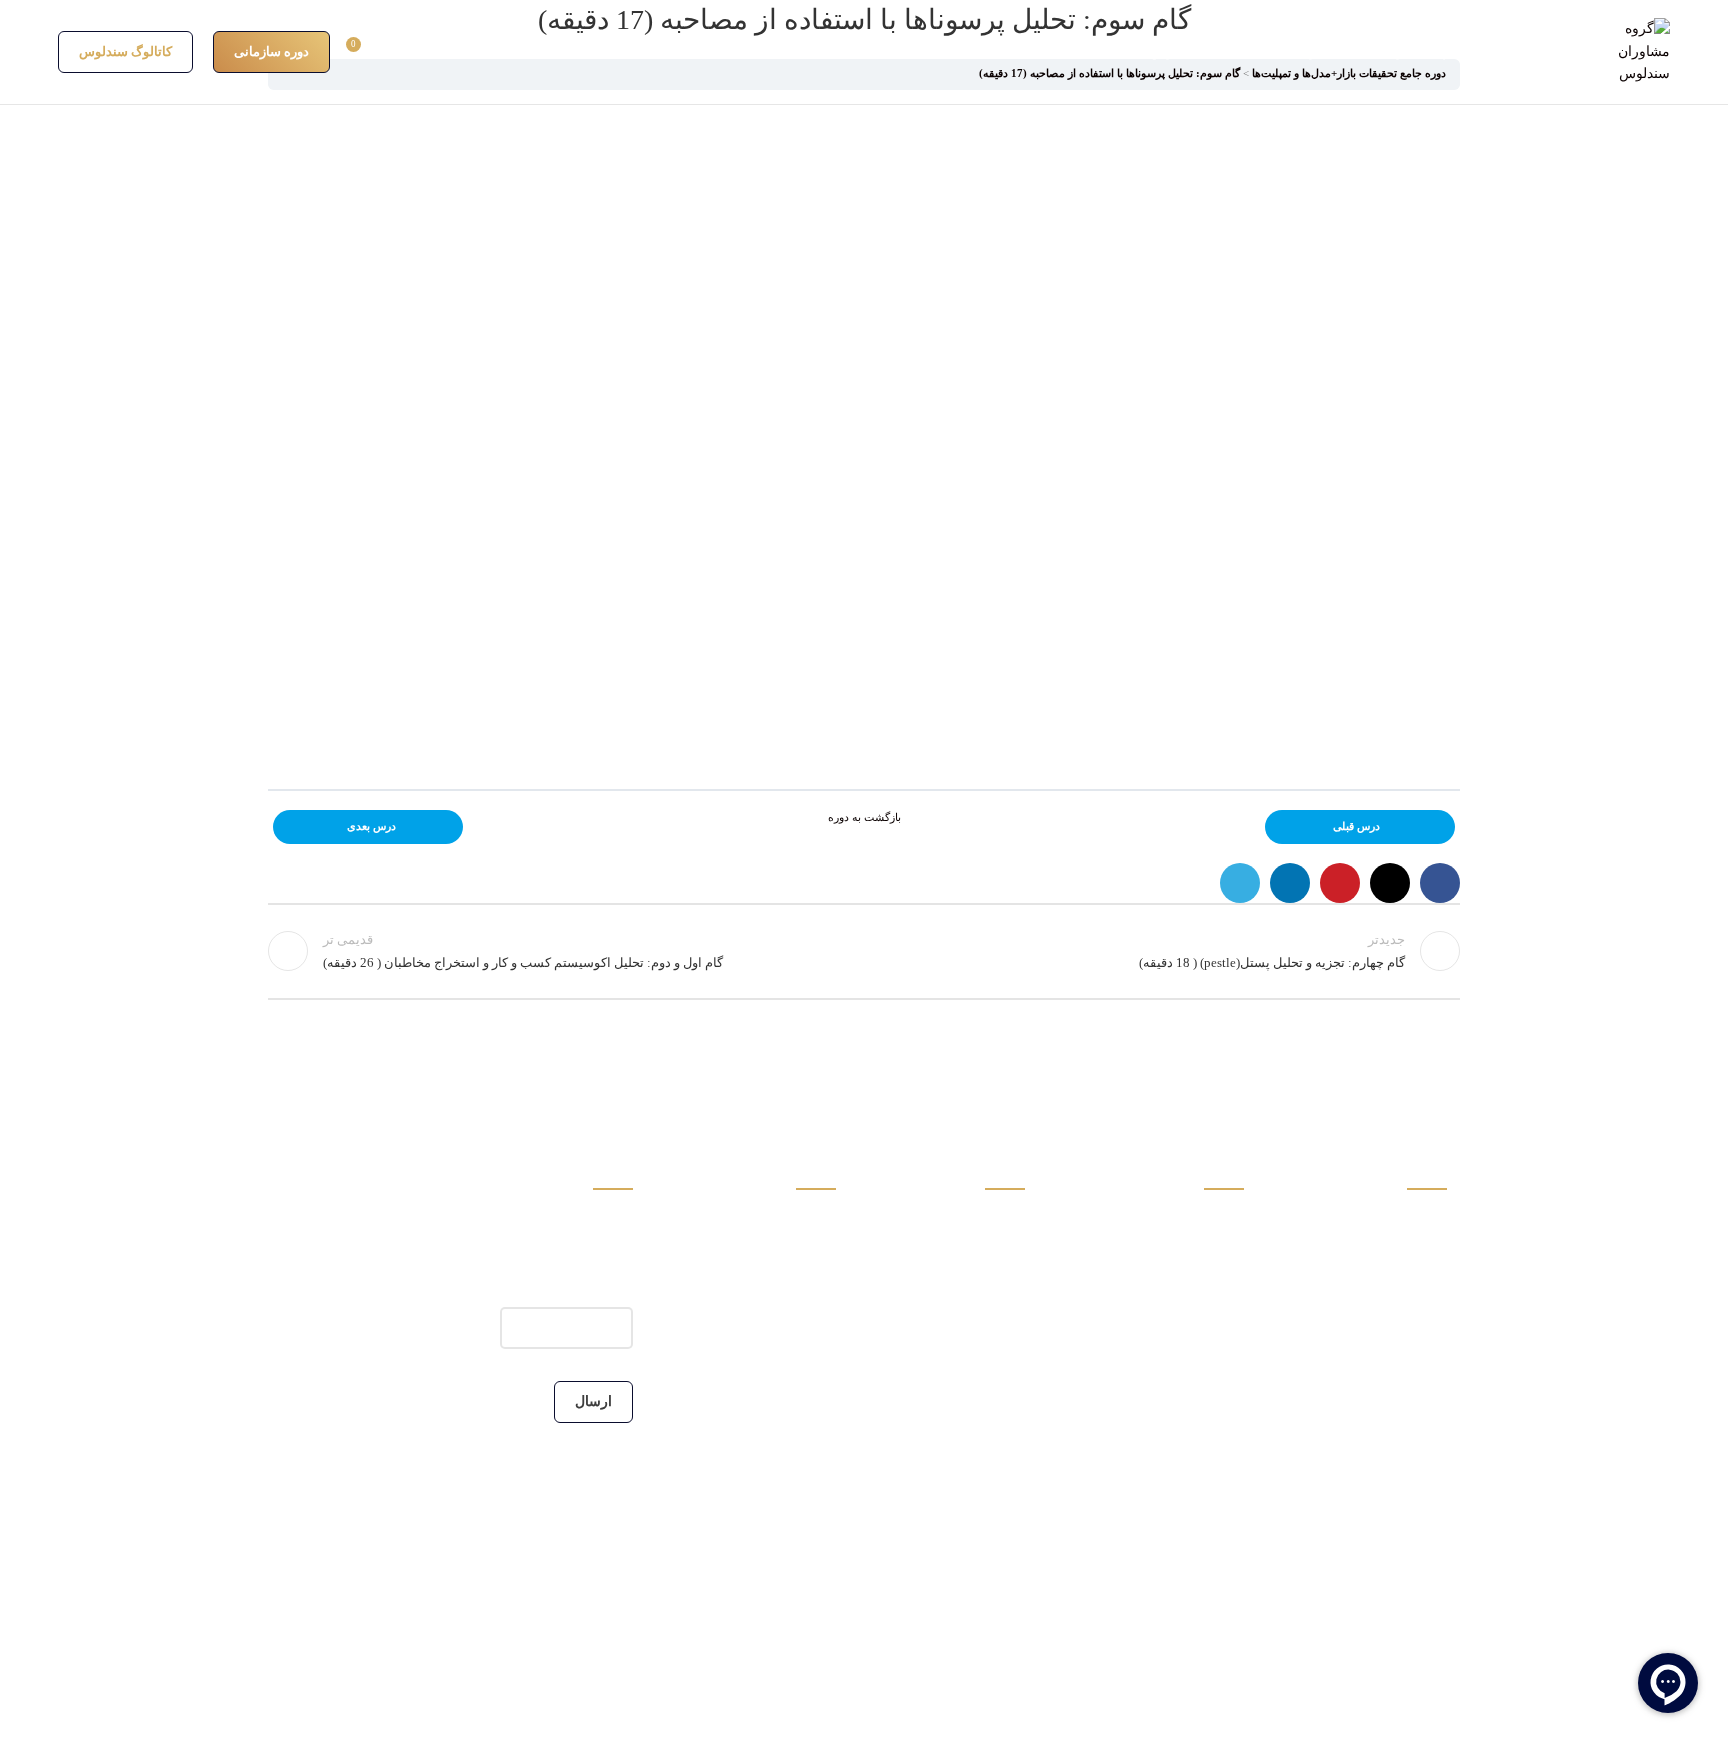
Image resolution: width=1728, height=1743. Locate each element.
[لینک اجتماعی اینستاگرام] (1434, 1491)
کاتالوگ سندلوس (125, 51)
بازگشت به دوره (864, 817)
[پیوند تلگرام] (1240, 883)
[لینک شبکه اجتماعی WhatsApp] (1358, 1491)
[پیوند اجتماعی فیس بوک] (1440, 883)
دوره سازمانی (271, 51)
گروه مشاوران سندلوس (1373, 1228)
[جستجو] (506, 52)
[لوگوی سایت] (1637, 50)
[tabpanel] (864, 439)
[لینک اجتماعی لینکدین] (1290, 883)
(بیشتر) (1384, 1429)
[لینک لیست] (762, 1229)
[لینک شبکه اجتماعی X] (1390, 883)
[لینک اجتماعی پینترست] (1340, 883)
